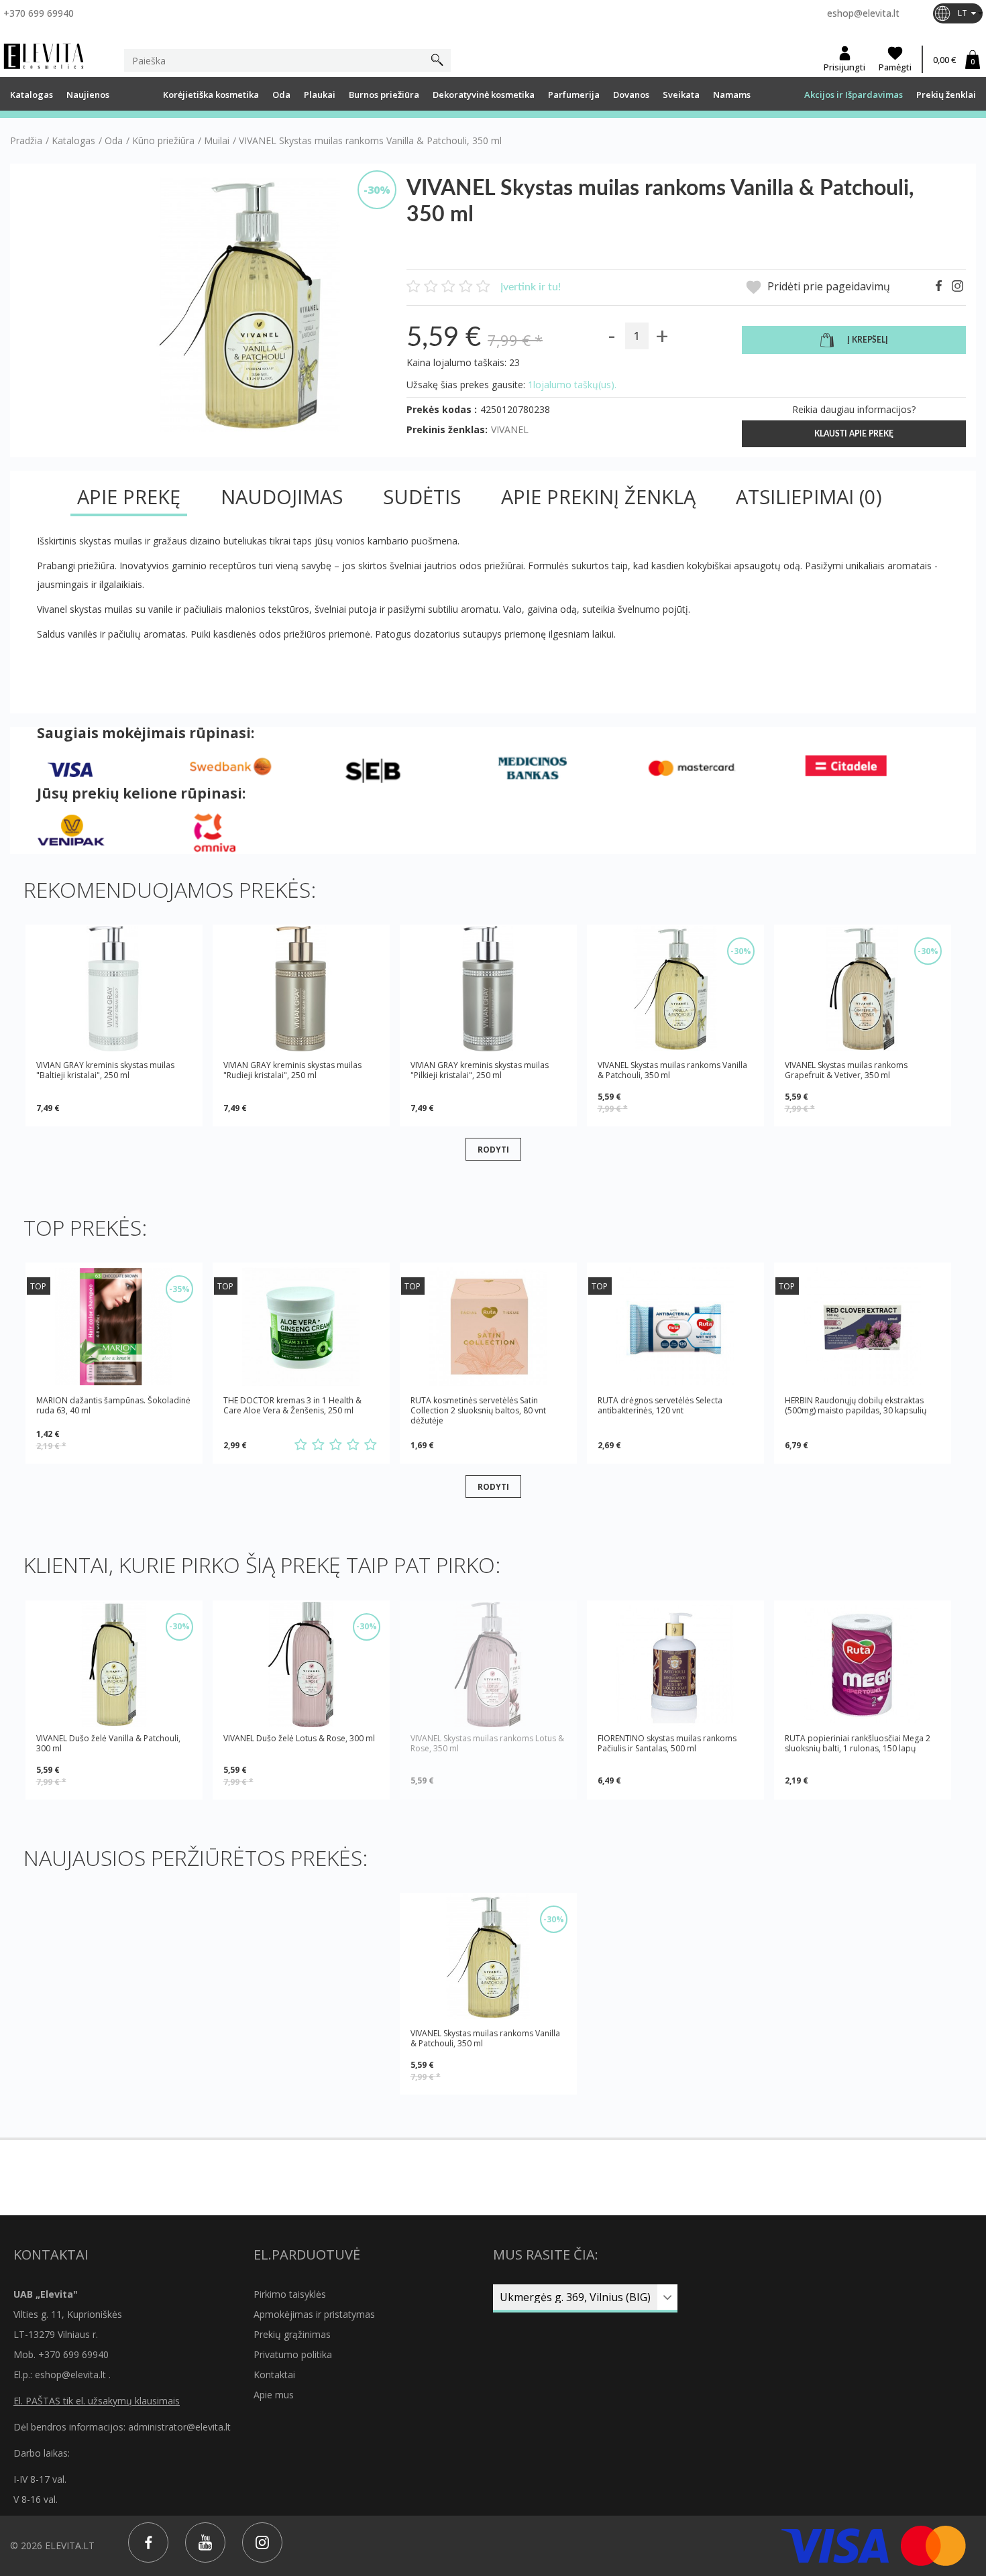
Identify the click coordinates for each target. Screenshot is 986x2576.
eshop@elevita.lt (863, 13)
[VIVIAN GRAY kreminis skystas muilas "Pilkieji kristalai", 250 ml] (488, 989)
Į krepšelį (868, 340)
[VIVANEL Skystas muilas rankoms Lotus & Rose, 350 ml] (488, 1664)
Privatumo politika (293, 2354)
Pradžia (26, 141)
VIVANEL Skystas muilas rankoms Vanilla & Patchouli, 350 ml (672, 1070)
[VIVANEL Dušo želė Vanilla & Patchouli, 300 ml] (114, 1664)
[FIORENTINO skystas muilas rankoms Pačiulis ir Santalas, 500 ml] (675, 1664)
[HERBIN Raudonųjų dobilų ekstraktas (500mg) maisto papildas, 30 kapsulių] (863, 1327)
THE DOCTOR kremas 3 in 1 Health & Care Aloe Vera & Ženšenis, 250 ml (292, 1406)
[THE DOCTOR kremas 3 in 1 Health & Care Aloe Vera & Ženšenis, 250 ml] (301, 1327)
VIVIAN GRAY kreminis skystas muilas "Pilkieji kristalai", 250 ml (480, 1070)
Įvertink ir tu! (531, 287)
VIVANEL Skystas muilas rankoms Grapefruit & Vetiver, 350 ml (846, 1070)
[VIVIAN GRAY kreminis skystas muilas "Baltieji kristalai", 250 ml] (114, 989)
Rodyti (493, 1149)
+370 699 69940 (39, 13)
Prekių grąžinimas (292, 2334)
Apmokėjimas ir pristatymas (314, 2314)
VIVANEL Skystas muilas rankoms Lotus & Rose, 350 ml (487, 1744)
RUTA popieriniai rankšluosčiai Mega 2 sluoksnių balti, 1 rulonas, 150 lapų (858, 1744)
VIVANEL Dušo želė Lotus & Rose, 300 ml (299, 1739)
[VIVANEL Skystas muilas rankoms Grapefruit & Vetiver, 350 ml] (863, 989)
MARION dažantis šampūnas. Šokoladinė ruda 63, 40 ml (113, 1406)
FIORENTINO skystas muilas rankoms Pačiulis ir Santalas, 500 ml (667, 1744)
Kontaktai (274, 2375)
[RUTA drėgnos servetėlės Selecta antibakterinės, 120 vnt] (675, 1327)
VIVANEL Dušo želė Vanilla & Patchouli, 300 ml (108, 1743)
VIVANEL (510, 429)
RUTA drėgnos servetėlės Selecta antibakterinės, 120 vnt (660, 1406)
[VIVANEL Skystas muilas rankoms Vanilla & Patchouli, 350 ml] (675, 989)
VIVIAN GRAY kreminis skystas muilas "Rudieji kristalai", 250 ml (292, 1070)
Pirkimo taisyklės (290, 2294)
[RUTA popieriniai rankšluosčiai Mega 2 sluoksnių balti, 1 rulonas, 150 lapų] (863, 1664)
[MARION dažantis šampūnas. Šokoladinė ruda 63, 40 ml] (114, 1327)
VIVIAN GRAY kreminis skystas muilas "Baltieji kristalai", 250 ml (105, 1070)
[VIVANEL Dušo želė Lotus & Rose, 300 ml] (301, 1664)
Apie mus (274, 2395)
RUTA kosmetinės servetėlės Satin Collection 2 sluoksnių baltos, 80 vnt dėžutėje (478, 1410)
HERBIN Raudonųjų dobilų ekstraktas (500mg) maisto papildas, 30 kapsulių (856, 1406)
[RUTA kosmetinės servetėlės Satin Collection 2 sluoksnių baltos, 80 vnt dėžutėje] (488, 1327)
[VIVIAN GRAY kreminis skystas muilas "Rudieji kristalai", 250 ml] (301, 989)
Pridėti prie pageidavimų (827, 287)
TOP (38, 1286)
